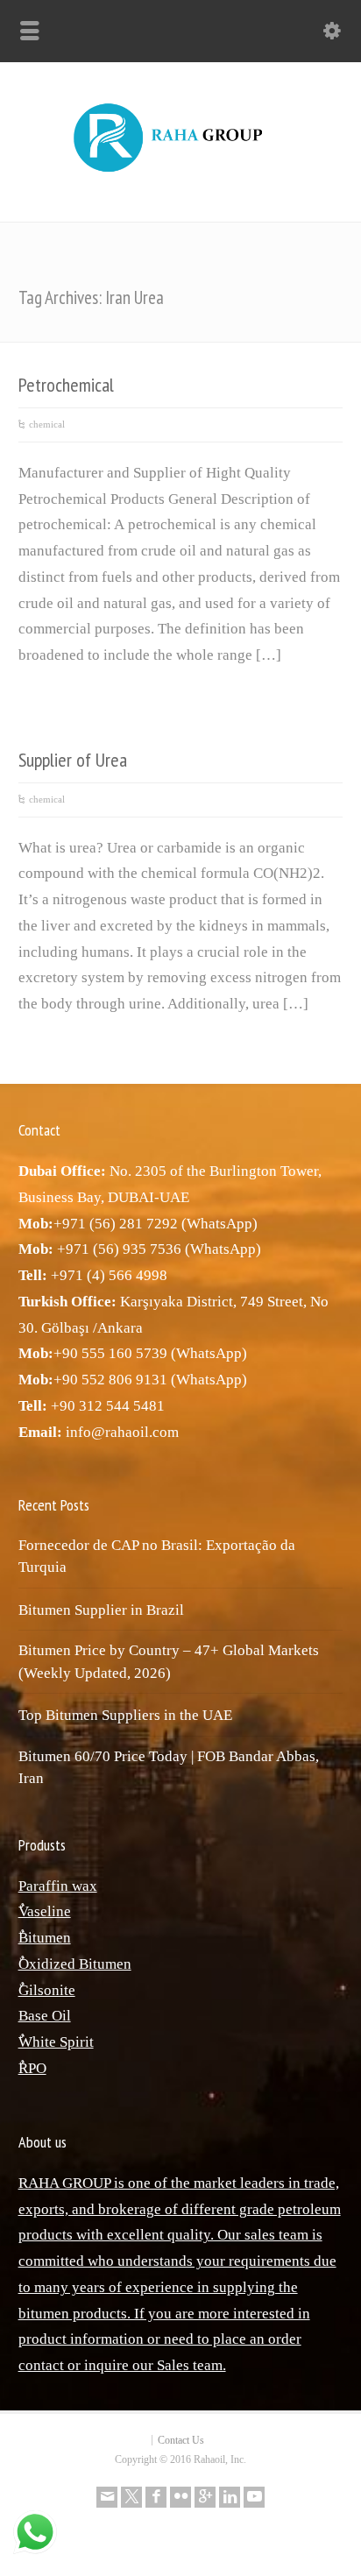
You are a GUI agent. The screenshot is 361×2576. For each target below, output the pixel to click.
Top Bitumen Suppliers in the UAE (125, 1715)
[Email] (107, 2497)
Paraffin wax (58, 1886)
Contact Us (181, 2440)
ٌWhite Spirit (56, 2042)
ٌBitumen (45, 1938)
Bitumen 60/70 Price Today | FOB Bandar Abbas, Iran (169, 1768)
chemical (47, 424)
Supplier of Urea (73, 760)
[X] (131, 2497)
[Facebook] (156, 2497)
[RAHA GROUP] (180, 173)
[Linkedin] (230, 2497)
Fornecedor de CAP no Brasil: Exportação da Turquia (157, 1557)
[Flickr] (180, 2497)
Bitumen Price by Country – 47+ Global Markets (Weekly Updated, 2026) (169, 1662)
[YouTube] (254, 2497)
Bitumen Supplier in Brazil (101, 1610)
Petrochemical (66, 385)
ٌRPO (32, 2068)
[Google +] (205, 2497)
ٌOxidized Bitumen (75, 1964)
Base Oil (45, 2016)
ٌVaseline (45, 1911)
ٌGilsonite (47, 1990)
